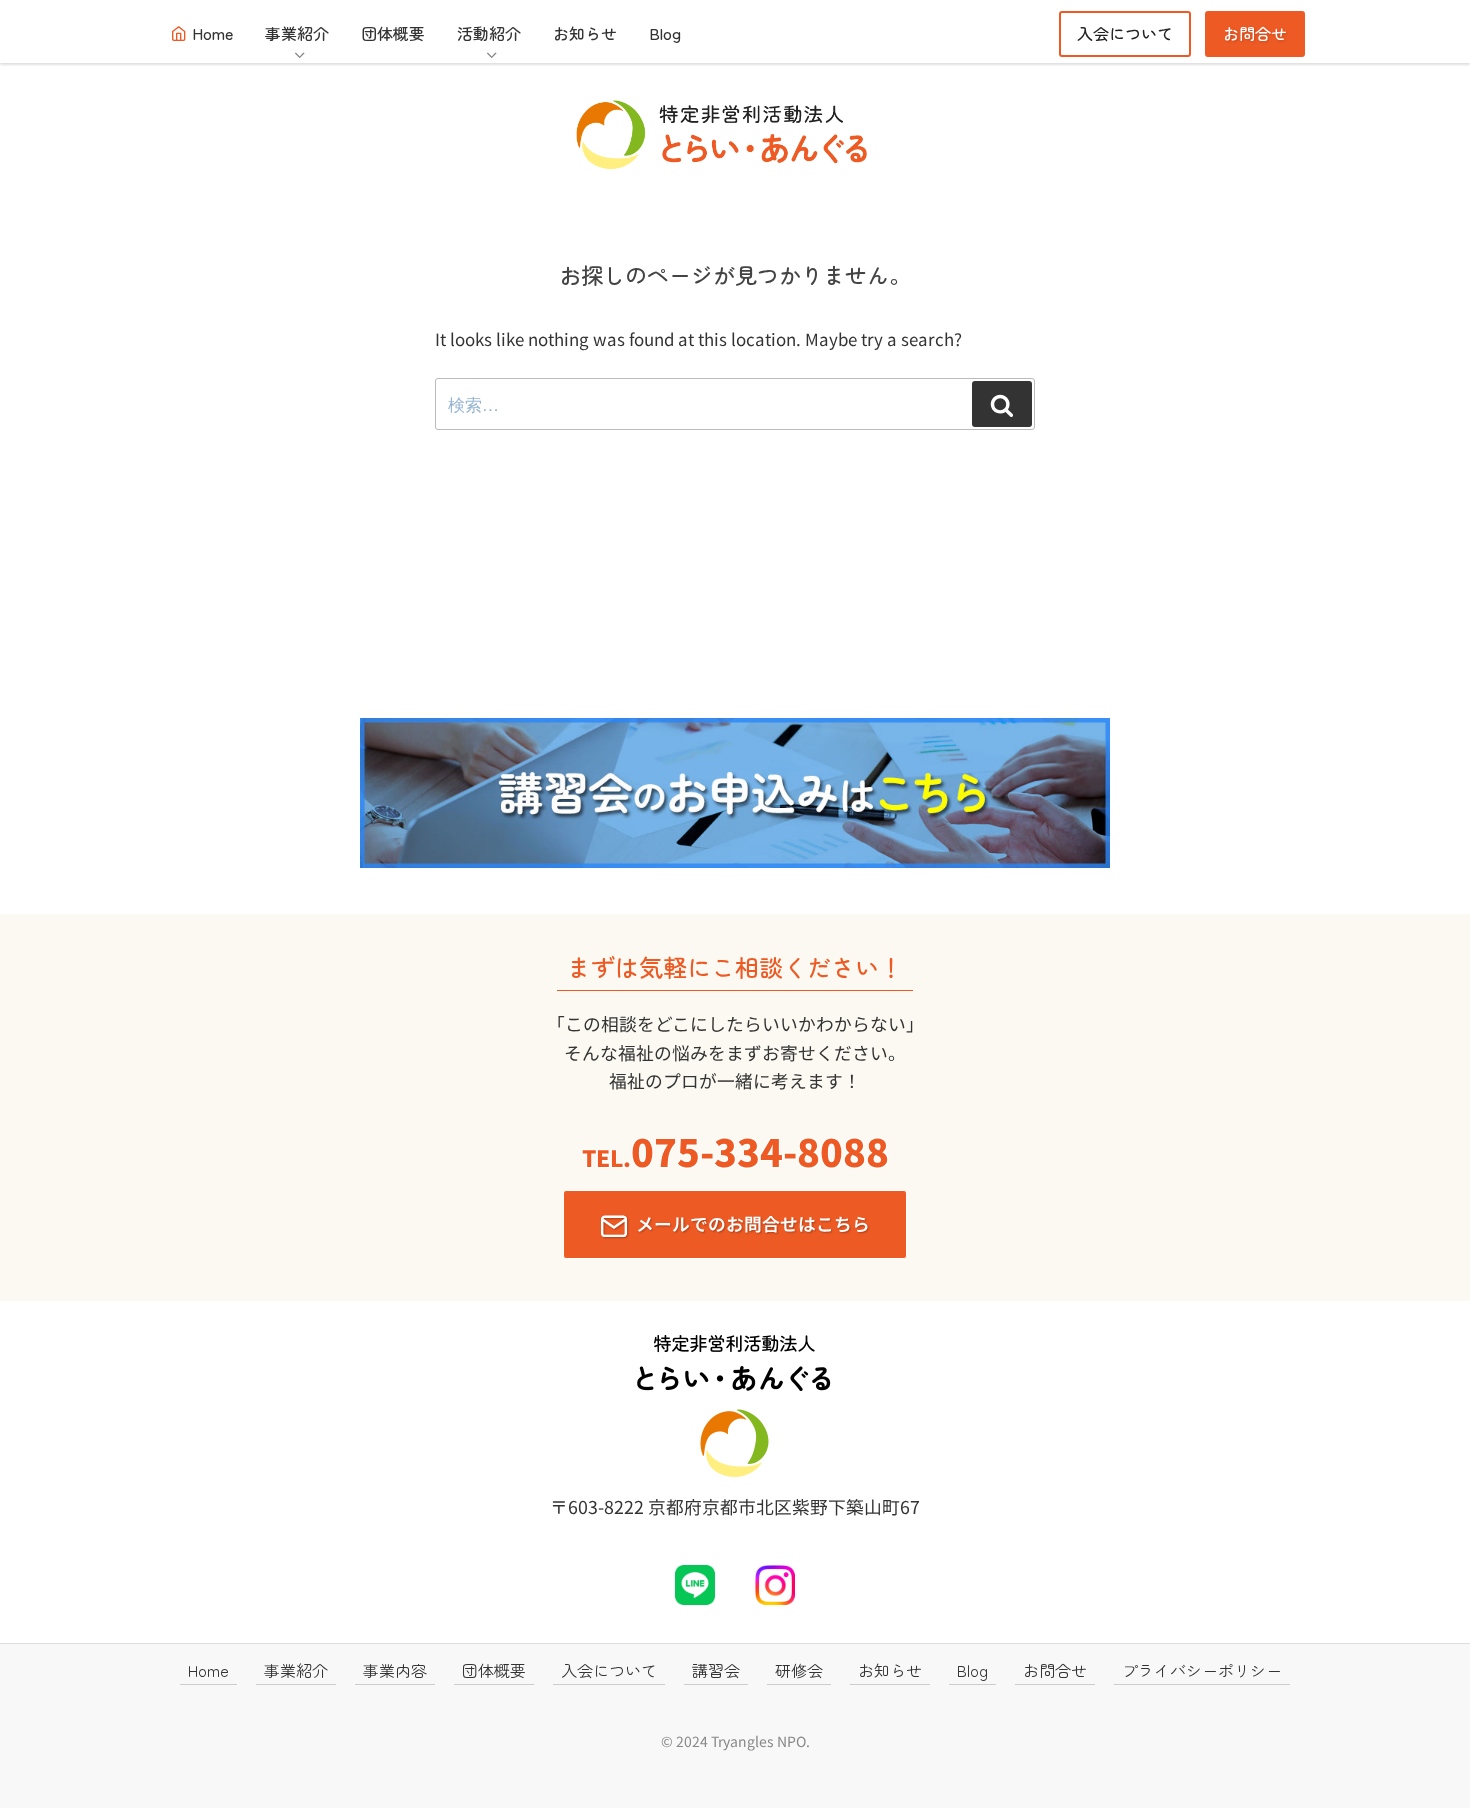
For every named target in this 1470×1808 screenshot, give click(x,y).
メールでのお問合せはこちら (753, 1223)
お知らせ (585, 33)
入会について (1125, 33)
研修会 (799, 1670)
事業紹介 (297, 33)
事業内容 (395, 1670)
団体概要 (393, 33)
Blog (665, 33)
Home (212, 33)
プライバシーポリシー (1202, 1670)
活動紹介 (489, 33)
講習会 (716, 1670)
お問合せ (1255, 33)
